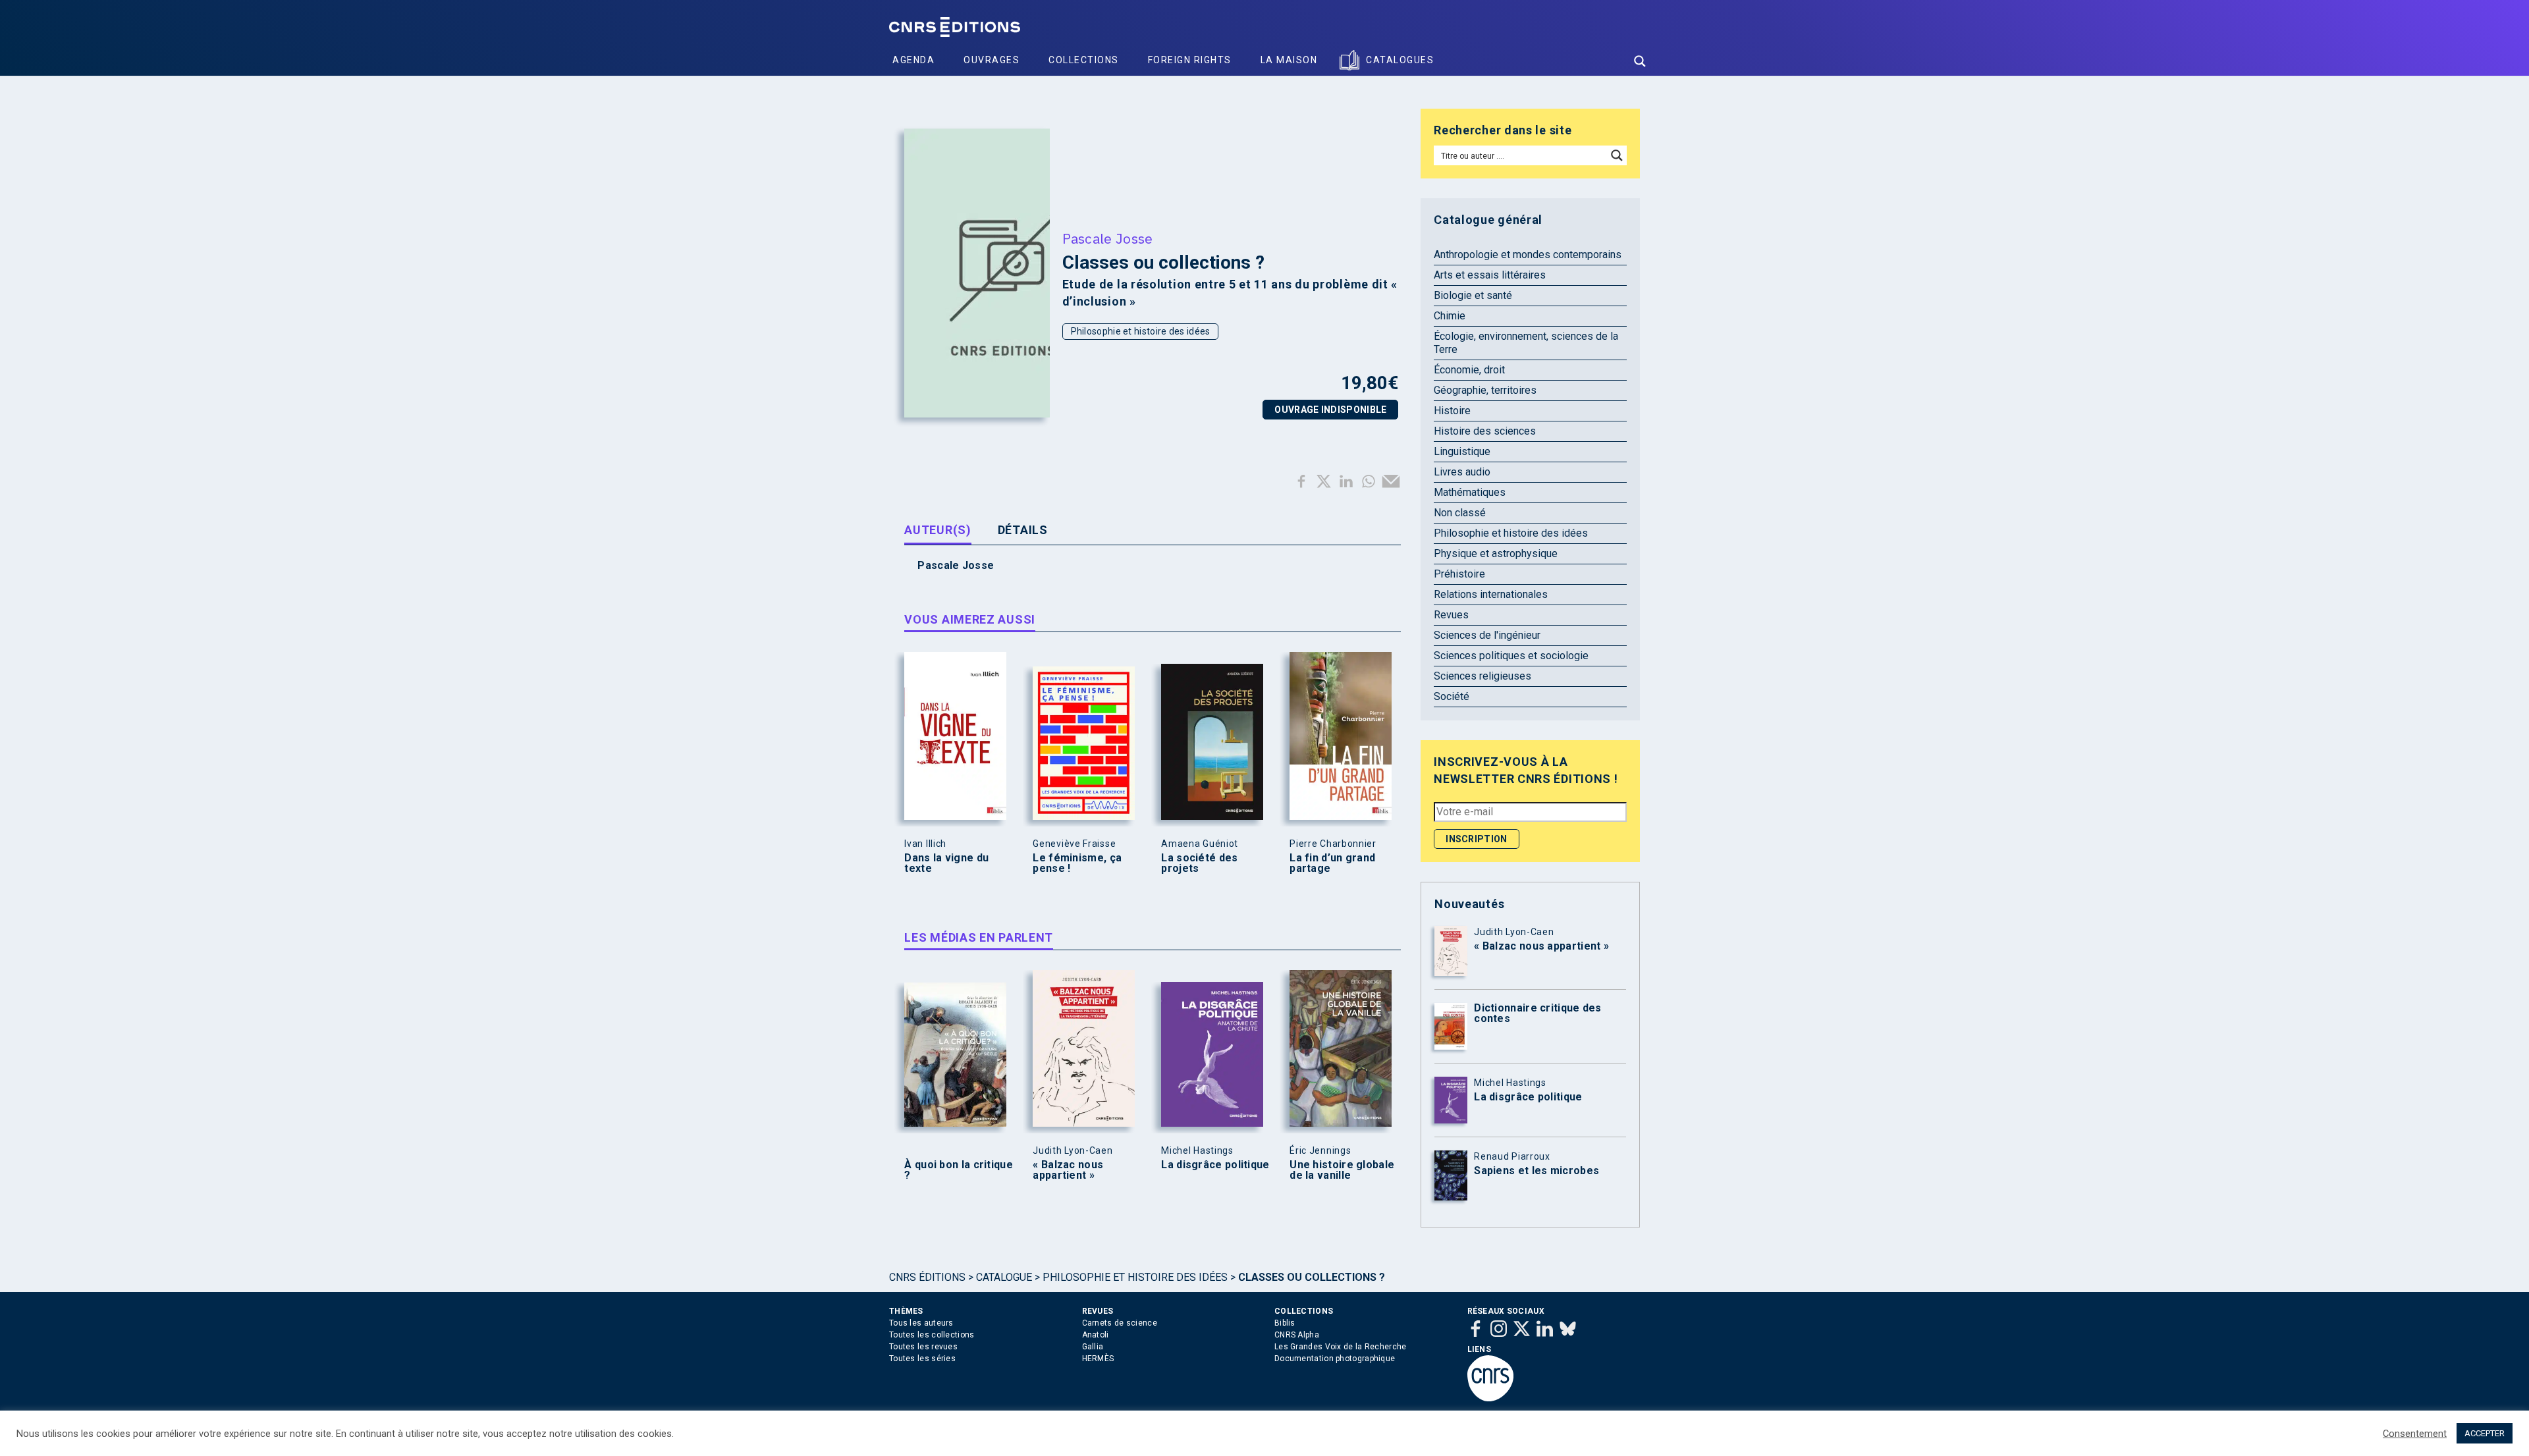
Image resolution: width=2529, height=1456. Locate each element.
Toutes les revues (923, 1347)
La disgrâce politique (1215, 1165)
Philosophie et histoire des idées (1141, 331)
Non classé (1460, 513)
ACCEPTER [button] (2485, 1433)
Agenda (913, 60)
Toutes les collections (932, 1335)
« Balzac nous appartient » (1068, 1170)
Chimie (1450, 316)
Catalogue (1004, 1277)
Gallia (1093, 1347)
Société (1452, 696)
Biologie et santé (1473, 295)
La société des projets (1199, 863)
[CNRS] (1490, 1399)
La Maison (1289, 60)
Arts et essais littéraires (1490, 275)
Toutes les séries (922, 1359)
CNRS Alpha (1297, 1335)
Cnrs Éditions (927, 1277)
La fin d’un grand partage (1332, 863)
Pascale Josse (1108, 238)
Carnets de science (1120, 1323)
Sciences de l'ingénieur (1487, 635)
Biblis (1285, 1323)
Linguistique (1462, 451)
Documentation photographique (1335, 1359)
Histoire (1452, 411)
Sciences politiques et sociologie (1511, 656)
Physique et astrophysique (1496, 553)
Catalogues (1400, 60)
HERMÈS (1098, 1359)
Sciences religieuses (1482, 676)
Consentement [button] (2415, 1434)
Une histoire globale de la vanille (1342, 1170)
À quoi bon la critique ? (959, 1170)
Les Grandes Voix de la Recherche (1341, 1347)
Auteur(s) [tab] (938, 530)
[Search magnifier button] (1640, 61)
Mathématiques (1470, 492)
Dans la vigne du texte (946, 863)
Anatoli (1096, 1335)
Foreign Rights (1190, 60)
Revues (1451, 615)
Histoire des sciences (1485, 431)
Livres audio (1462, 472)
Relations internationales (1491, 594)
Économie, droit (1469, 370)
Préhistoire (1459, 574)
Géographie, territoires (1485, 390)
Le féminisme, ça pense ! (1077, 863)
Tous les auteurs (921, 1323)
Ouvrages (992, 60)
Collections (1084, 60)
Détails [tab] (1023, 530)
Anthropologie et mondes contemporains (1528, 255)
